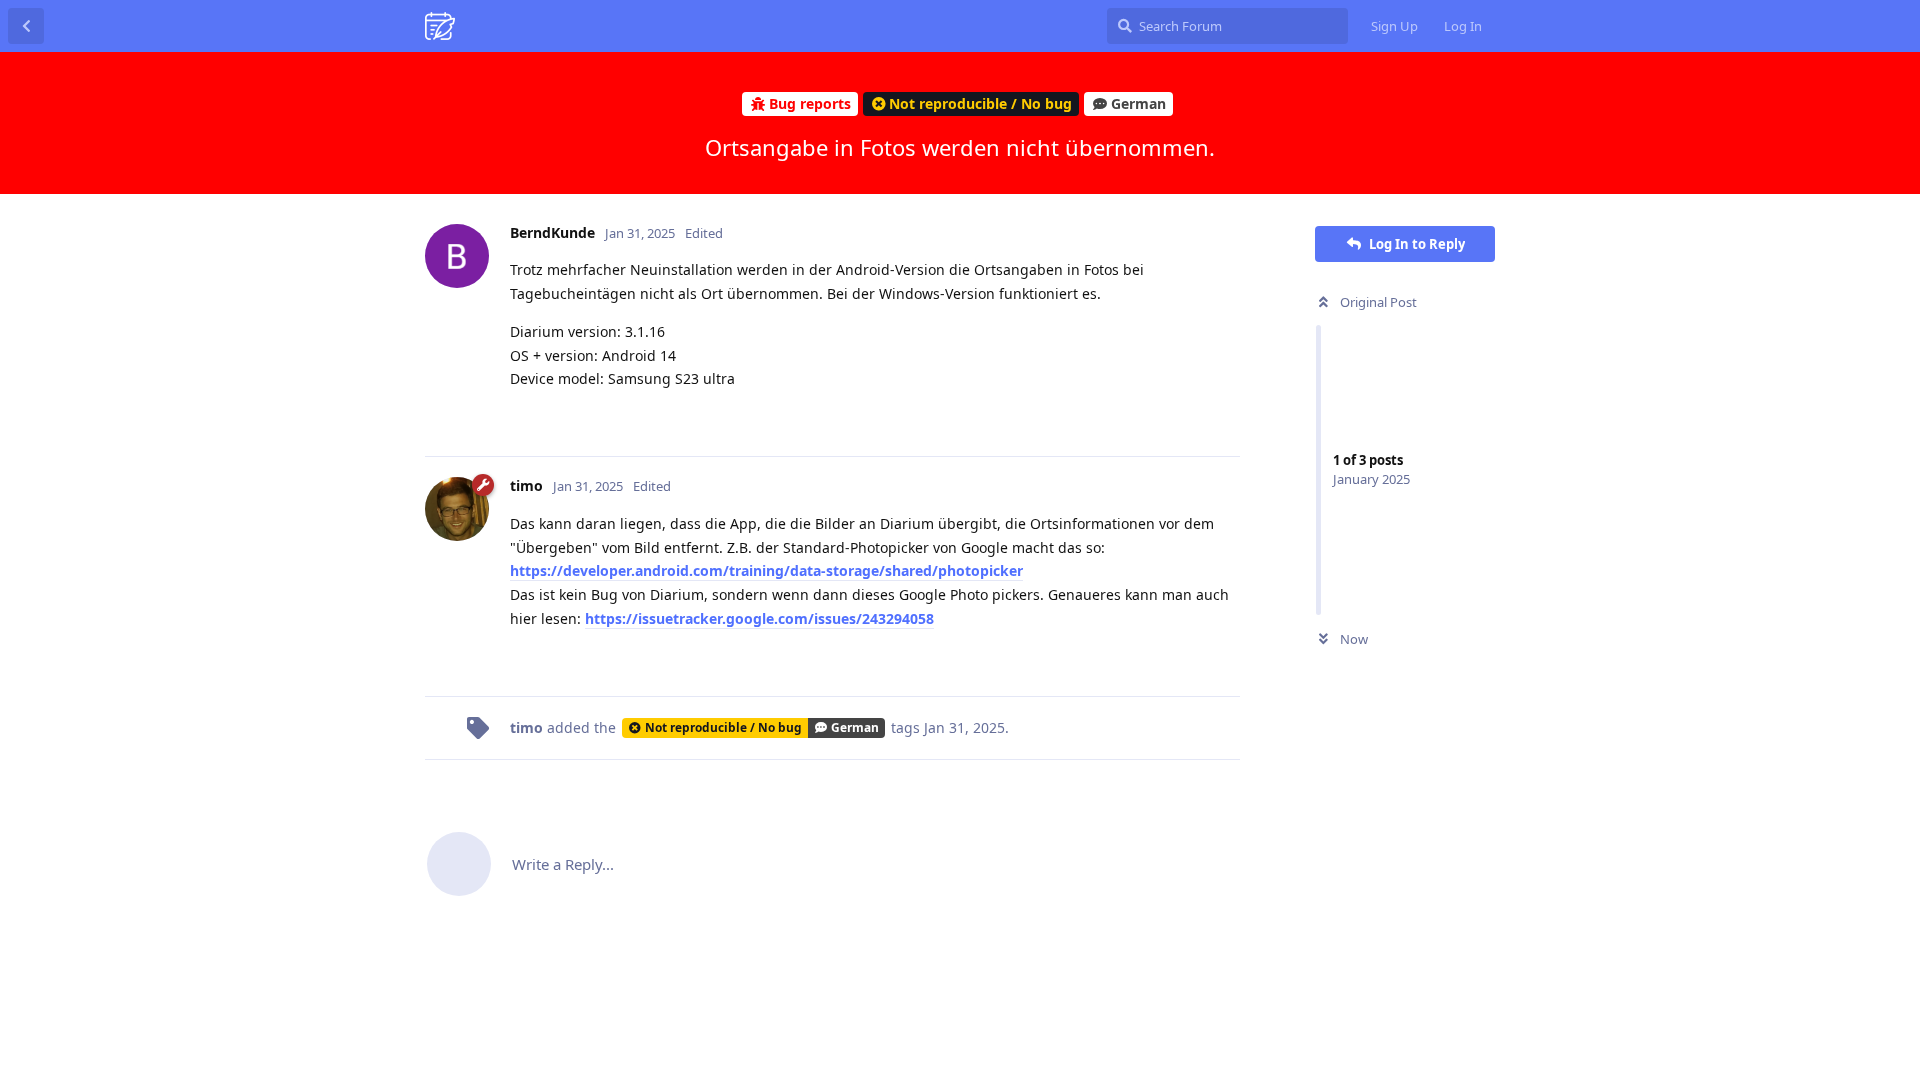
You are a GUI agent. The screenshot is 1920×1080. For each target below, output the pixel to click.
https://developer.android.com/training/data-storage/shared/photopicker (766, 570)
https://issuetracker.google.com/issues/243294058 (759, 618)
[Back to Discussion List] (26, 26)
